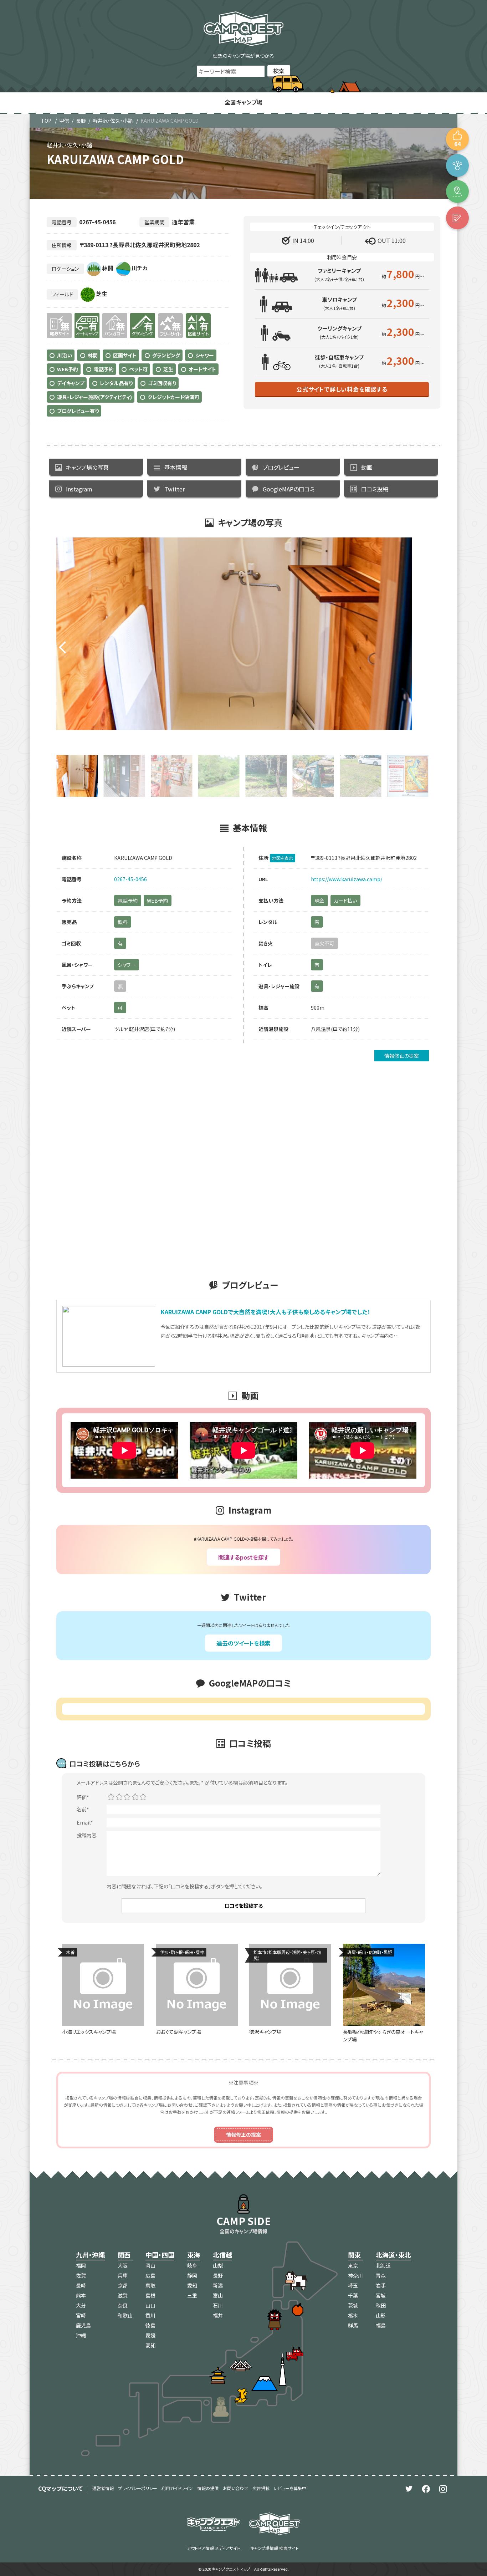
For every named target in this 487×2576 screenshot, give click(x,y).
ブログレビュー (281, 467)
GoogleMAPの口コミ (289, 489)
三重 (192, 2295)
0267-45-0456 (130, 879)
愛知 (192, 2285)
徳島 (150, 2325)
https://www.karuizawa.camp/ (347, 879)
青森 (381, 2275)
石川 (218, 2305)
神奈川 (355, 2275)
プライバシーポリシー (138, 2488)
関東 (354, 2255)
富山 (218, 2295)
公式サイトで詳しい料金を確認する (342, 389)
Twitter (175, 489)
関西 (124, 2255)
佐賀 (81, 2275)
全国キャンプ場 (243, 102)
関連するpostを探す (243, 1557)
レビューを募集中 (290, 2488)
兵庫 (123, 2275)
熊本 (81, 2295)
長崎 (81, 2285)
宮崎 (81, 2315)
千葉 (353, 2295)
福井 (218, 2315)
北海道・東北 (393, 2255)
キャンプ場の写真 (87, 467)
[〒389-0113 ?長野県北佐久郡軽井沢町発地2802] (457, 192)
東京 (353, 2265)
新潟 (218, 2285)
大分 (81, 2305)
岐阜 (192, 2265)
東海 (194, 2255)
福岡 (81, 2265)
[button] (65, 644)
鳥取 (150, 2285)
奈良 (123, 2305)
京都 (123, 2285)
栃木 (353, 2315)
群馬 (353, 2325)
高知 (150, 2345)
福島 (381, 2325)
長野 (81, 121)
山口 (150, 2305)
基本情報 (176, 467)
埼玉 (353, 2285)
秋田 (381, 2305)
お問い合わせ (235, 2488)
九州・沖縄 (90, 2255)
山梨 (218, 2265)
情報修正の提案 (402, 1056)
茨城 (353, 2305)
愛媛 (150, 2335)
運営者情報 (103, 2488)
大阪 (123, 2265)
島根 (150, 2295)
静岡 (192, 2275)
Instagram (79, 489)
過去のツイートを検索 (243, 1643)
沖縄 (81, 2335)
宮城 (381, 2295)
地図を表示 (283, 858)
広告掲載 (261, 2488)
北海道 (383, 2265)
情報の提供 (208, 2488)
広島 (150, 2275)
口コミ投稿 (375, 489)
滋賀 (123, 2295)
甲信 (64, 121)
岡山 (150, 2265)
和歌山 (125, 2315)
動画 (367, 467)
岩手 (381, 2285)
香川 (150, 2315)
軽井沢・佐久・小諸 (113, 121)
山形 (381, 2315)
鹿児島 (83, 2325)
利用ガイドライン (177, 2488)
